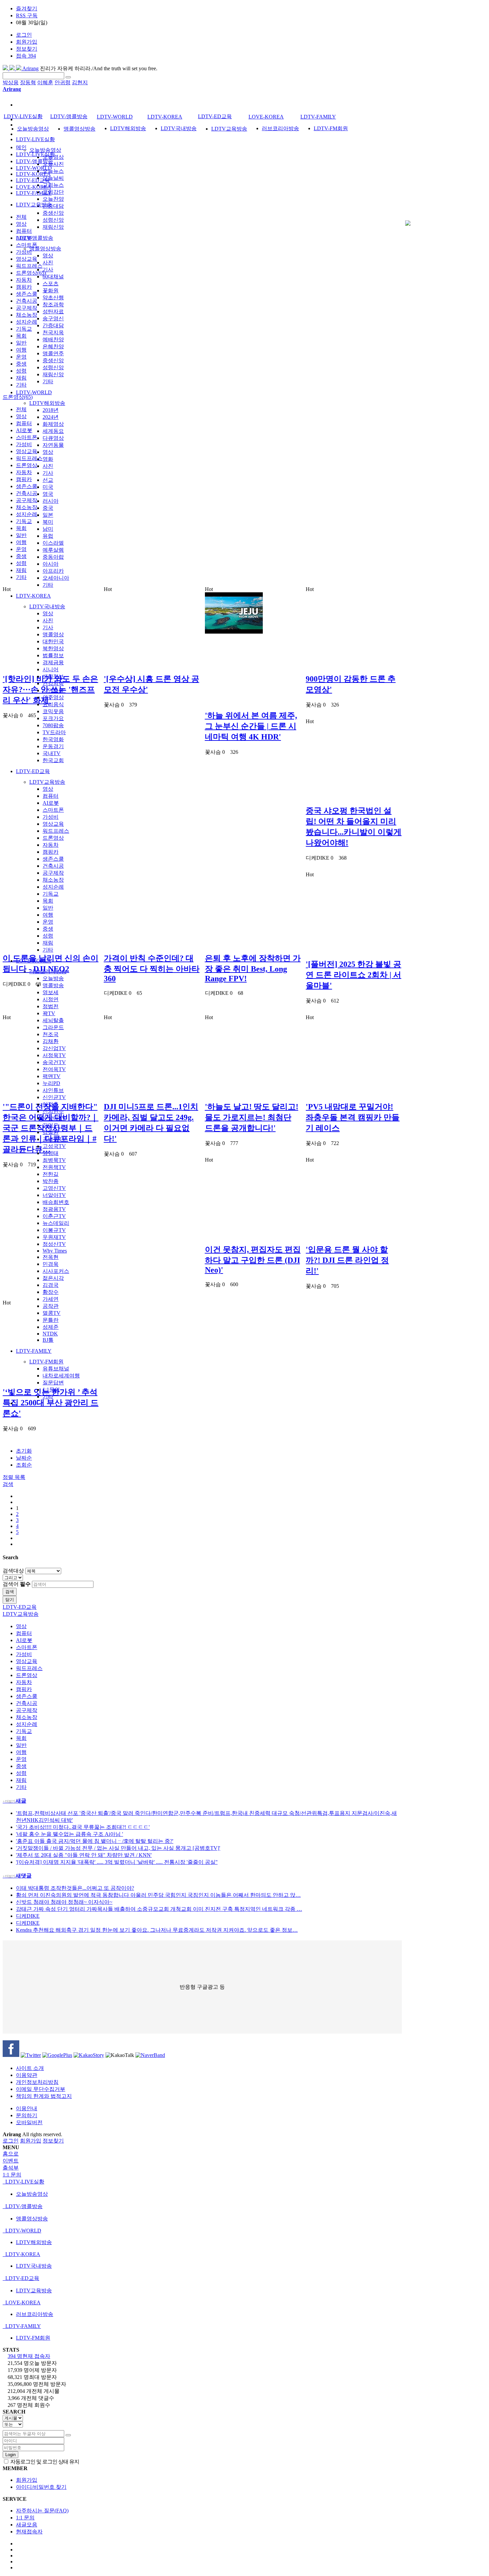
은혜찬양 (53, 346)
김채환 (51, 1041)
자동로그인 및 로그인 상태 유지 (44, 2462)
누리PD (51, 1083)
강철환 (51, 1132)
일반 (48, 908)
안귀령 (63, 82)
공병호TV (54, 1139)
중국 (48, 508)
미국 (48, 487)
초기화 (24, 1451)
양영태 (51, 1153)
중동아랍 (53, 557)
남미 (48, 529)
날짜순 (24, 1458)
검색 (10, 1592)
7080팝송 (53, 725)
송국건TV (54, 1062)
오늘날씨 (53, 178)
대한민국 (53, 641)
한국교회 (53, 760)
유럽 (48, 536)
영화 (48, 459)
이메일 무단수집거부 (41, 2089)
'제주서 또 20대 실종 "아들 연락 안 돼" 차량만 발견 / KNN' (84, 1855)
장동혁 (28, 82)
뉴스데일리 (56, 1223)
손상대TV (54, 1118)
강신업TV (54, 1048)
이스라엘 (53, 543)
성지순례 (53, 887)
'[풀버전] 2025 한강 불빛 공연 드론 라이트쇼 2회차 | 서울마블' (353, 975)
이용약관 (27, 2075)
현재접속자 (29, 2532)
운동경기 (53, 746)
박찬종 (51, 1181)
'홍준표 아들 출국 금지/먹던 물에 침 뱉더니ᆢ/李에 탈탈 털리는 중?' (95, 1841)
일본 (48, 515)
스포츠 (51, 284)
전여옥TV (54, 1069)
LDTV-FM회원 (46, 1362)
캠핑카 (51, 852)
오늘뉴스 (53, 171)
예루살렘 (53, 550)
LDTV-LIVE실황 (35, 139)
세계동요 (53, 431)
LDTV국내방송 (47, 606)
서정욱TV (54, 1055)
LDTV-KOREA (33, 596)
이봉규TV (54, 1230)
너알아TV (54, 1195)
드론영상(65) (31, 273)
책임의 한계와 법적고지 (44, 2096)
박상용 (11, 82)
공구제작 (53, 873)
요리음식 (53, 704)
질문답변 (53, 1383)
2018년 (51, 410)
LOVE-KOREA (34, 961)
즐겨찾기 (27, 8)
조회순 (24, 1465)
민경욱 (51, 1264)
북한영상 (53, 648)
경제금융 (53, 662)
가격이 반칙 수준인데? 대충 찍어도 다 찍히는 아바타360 (152, 968)
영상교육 (53, 824)
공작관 (51, 1306)
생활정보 (53, 676)
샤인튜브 (53, 1090)
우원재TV (54, 1237)
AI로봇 (51, 803)
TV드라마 (54, 732)
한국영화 (53, 739)
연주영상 (53, 697)
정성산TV (54, 1244)
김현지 (80, 82)
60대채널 (53, 277)
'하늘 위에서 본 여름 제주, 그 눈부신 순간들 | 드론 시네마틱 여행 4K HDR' (251, 726)
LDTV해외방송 (47, 403)
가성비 (51, 817)
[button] (8, 1484)
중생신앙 (53, 213)
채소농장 (53, 880)
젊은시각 (53, 1278)
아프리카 (53, 571)
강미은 (51, 1125)
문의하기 (27, 2115)
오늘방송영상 (45, 150)
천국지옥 (53, 332)
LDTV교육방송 (47, 782)
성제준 (51, 1327)
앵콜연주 (53, 353)
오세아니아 (56, 578)
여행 (48, 915)
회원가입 (27, 42)
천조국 (51, 1034)
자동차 (51, 845)
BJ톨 (48, 1340)
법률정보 (53, 655)
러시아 (51, 501)
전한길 (51, 1174)
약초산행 (53, 297)
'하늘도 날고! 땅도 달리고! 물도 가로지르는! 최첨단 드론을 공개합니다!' (252, 1117)
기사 (48, 270)
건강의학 (53, 683)
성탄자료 (53, 311)
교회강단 (53, 192)
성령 (48, 936)
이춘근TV (54, 1216)
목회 (48, 901)
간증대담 (53, 206)
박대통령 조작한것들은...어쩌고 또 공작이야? (75, 1888)
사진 (48, 263)
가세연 (51, 1299)
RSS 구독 (27, 15)
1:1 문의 (25, 2518)
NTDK (50, 1334)
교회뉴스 (53, 185)
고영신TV (54, 1188)
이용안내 (27, 2108)
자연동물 (53, 445)
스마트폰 (53, 810)
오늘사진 (53, 164)
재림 (48, 943)
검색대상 (13, 1571)
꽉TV (49, 1013)
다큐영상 (53, 438)
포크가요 (53, 718)
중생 (48, 929)
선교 (48, 480)
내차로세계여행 (61, 1376)
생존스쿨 (53, 859)
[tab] (244, 2182)
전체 (21, 217)
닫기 (10, 1600)
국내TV (52, 753)
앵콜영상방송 (45, 249)
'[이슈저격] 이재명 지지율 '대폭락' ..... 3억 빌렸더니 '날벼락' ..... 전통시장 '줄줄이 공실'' (117, 1862)
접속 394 (26, 56)
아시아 (51, 564)
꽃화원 (51, 290)
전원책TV (54, 1167)
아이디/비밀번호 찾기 (41, 2487)
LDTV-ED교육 (33, 771)
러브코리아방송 (48, 971)
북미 (48, 522)
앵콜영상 (53, 634)
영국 (48, 494)
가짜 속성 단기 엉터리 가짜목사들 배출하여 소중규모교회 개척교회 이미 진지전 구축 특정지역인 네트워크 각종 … (159, 1909)
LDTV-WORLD (34, 392)
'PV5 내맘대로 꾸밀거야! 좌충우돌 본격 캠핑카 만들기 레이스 (353, 1117)
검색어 (17, 1584)
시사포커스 (56, 1271)
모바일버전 (29, 2122)
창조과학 (53, 304)
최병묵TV (54, 1160)
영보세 (51, 992)
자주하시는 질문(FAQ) (42, 2511)
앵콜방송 (53, 985)
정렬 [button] (9, 1477)
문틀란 (51, 1320)
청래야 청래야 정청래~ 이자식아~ (64, 1902)
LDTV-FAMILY (34, 1351)
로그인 (24, 35)
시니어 (51, 669)
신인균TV (54, 1097)
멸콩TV (52, 1313)
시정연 (51, 999)
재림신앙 (53, 227)
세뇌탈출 (53, 1020)
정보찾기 (27, 49)
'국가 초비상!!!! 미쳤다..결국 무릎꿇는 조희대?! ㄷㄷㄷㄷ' (83, 1827)
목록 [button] (20, 1477)
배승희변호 (56, 1202)
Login (10, 2455)
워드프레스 (56, 831)
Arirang (30, 68)
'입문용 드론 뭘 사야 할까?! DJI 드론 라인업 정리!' (347, 1260)
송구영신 (53, 318)
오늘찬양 (53, 199)
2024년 (51, 417)
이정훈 (51, 1104)
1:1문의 (51, 1390)
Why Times (55, 1251)
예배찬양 (53, 339)
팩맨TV (52, 1076)
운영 (48, 922)
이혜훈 (45, 82)
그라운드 (53, 1027)
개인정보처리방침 (37, 2082)
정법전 (51, 1006)
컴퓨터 (51, 796)
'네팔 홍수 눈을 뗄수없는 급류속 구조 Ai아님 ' (70, 1834)
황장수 (51, 1292)
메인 (21, 147)
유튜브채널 (56, 1369)
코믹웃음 (53, 711)
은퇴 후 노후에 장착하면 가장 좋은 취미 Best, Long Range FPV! (253, 968)
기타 (48, 381)
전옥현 (51, 1257)
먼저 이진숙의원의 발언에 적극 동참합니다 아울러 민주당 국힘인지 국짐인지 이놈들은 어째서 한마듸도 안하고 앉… (158, 1895)
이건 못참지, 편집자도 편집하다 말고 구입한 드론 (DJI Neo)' (253, 1260)
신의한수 (53, 1111)
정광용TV (54, 1209)
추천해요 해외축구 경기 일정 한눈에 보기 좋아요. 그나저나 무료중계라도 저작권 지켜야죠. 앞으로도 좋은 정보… (157, 1930)
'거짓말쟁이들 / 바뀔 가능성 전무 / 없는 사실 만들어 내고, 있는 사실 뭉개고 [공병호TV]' (118, 1848)
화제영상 (53, 424)
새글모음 (27, 2525)
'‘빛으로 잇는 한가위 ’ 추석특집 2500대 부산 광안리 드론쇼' (51, 1403)
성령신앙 (53, 220)
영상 (48, 256)
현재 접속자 (29, 2356)
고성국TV (54, 1146)
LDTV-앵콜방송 (35, 238)
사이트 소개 (30, 2068)
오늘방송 (53, 978)
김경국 (51, 1285)
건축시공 (53, 866)
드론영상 (53, 838)
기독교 (51, 894)
